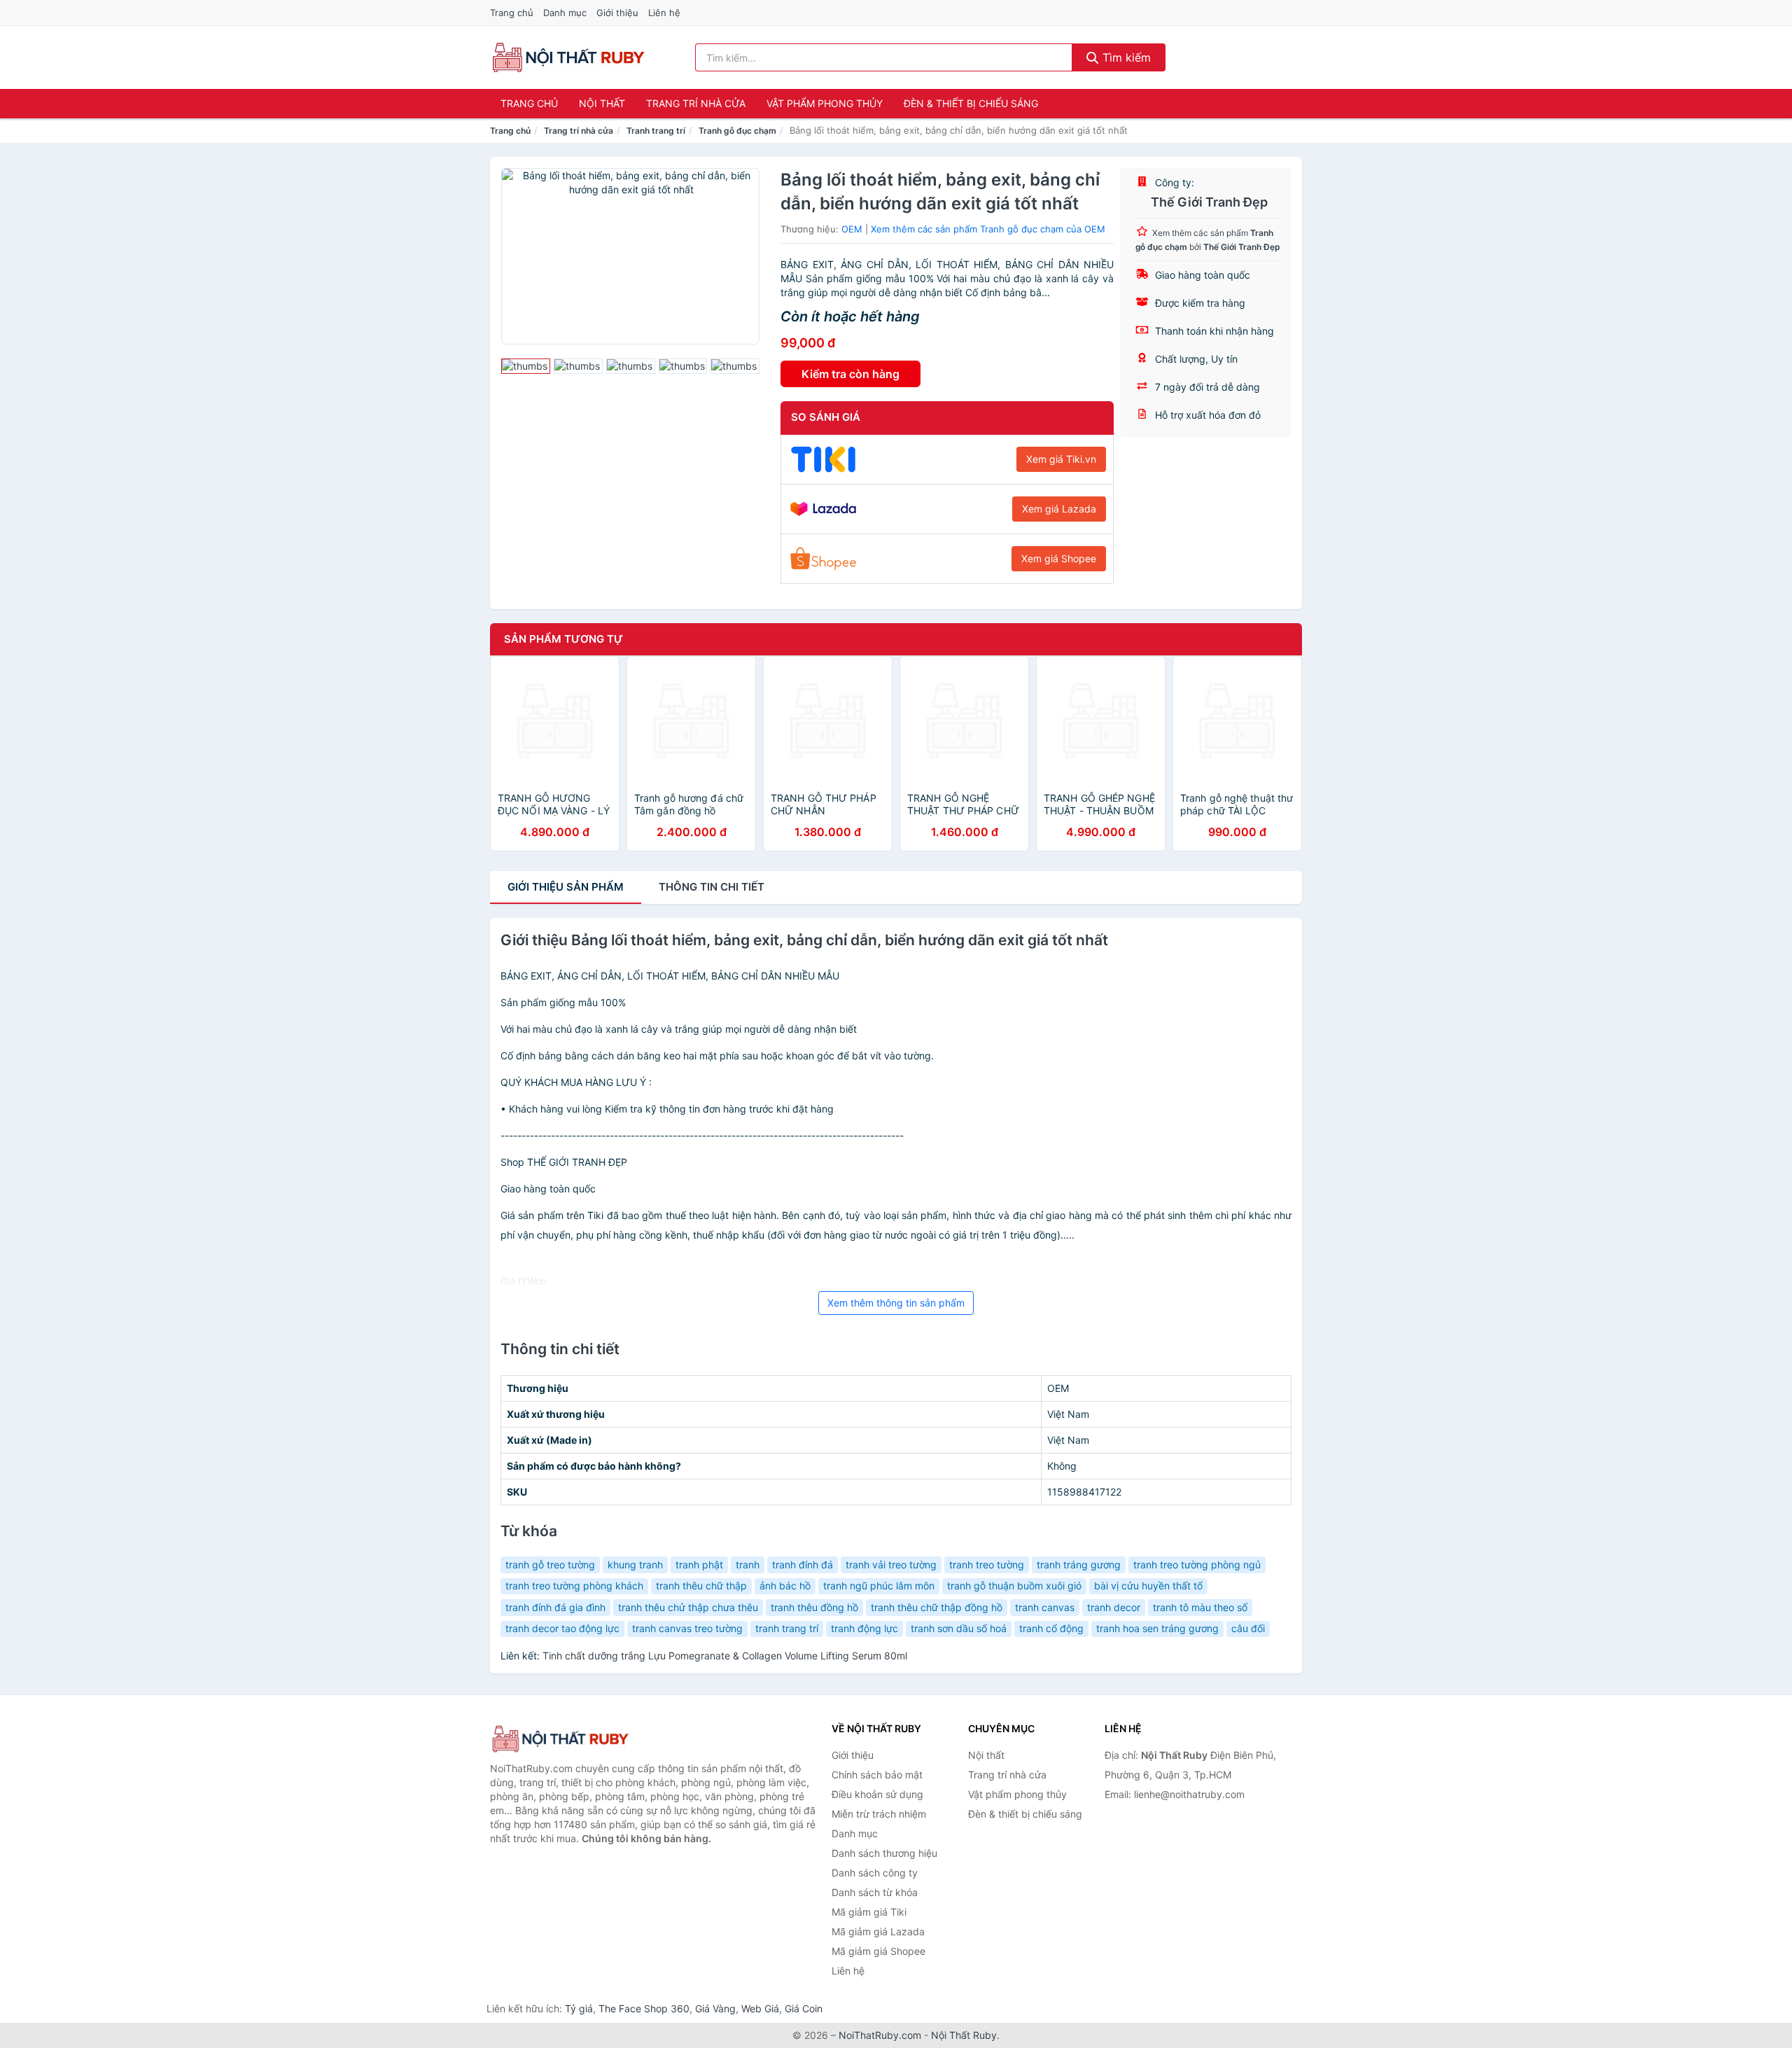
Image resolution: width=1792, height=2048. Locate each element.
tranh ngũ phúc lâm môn (879, 1586)
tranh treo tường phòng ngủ (1197, 1565)
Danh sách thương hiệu (884, 1853)
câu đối (1248, 1628)
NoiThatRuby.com (880, 2035)
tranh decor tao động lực (562, 1628)
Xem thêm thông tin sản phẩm (896, 1303)
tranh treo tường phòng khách (574, 1586)
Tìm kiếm (1125, 57)
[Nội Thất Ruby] (560, 1739)
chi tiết (712, 887)
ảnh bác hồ (785, 1586)
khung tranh (635, 1565)
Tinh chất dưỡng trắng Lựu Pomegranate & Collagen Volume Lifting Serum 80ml (725, 1656)
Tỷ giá (579, 2008)
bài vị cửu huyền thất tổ (1148, 1586)
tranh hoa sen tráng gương (1157, 1628)
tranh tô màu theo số (1200, 1607)
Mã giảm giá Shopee (878, 1951)
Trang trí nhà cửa (696, 103)
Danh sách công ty (875, 1873)
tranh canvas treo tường (687, 1628)
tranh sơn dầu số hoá (959, 1628)
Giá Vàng (715, 2008)
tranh (748, 1565)
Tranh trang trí (656, 131)
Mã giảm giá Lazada (878, 1931)
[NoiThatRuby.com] (568, 57)
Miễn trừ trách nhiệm (879, 1814)
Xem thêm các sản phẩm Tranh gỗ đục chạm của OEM (988, 229)
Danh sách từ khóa (875, 1892)
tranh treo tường (987, 1565)
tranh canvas (1045, 1607)
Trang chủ (512, 13)
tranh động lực (864, 1628)
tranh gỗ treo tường (550, 1565)
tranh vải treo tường (891, 1565)
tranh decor (1114, 1607)
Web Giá (760, 2008)
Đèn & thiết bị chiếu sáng (971, 103)
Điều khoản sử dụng (877, 1794)
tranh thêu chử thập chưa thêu (688, 1607)
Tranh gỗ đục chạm (737, 131)
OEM (852, 229)
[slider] (526, 366)
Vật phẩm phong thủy (825, 103)
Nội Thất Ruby (964, 2035)
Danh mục (565, 13)
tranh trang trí (787, 1628)
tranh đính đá (803, 1565)
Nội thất (602, 103)
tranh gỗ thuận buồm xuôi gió (1014, 1586)
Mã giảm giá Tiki (869, 1912)
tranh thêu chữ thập (701, 1586)
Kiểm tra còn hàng (850, 374)
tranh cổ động (1051, 1628)
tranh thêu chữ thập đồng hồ (937, 1607)
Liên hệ (664, 13)
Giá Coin (804, 2008)
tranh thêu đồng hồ (814, 1607)
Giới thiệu (617, 13)
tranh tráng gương (1079, 1565)
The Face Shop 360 (644, 2008)
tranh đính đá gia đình (555, 1607)
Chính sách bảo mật (877, 1775)
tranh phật (699, 1565)
